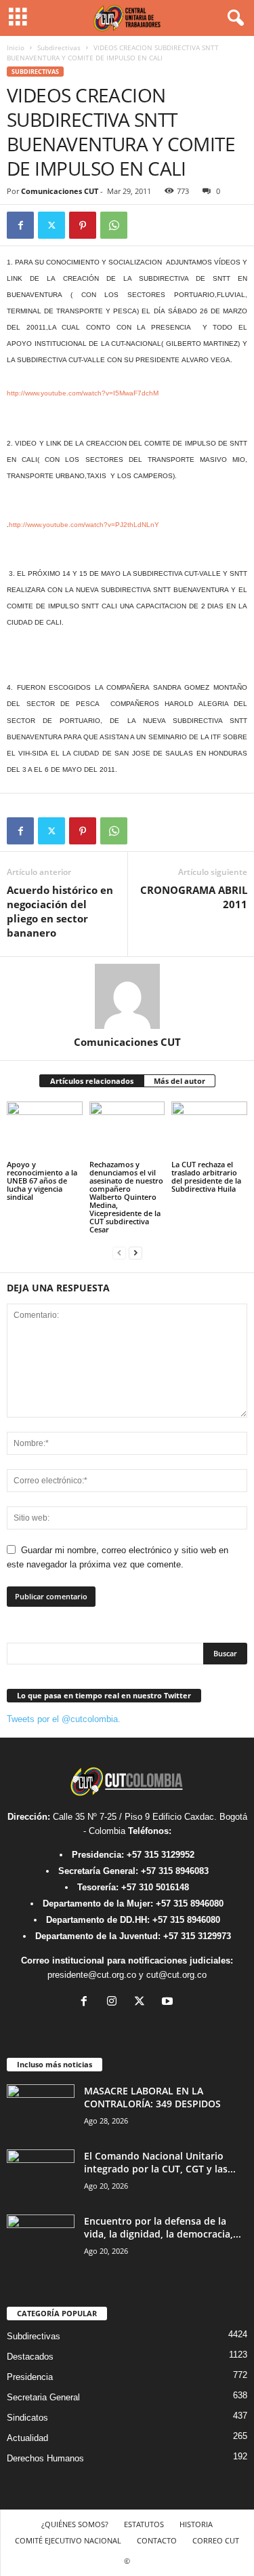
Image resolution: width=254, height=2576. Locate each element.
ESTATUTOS (144, 2524)
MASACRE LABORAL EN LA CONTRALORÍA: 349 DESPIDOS (152, 2097)
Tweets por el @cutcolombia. (64, 1719)
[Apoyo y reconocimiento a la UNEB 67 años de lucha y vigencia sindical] (45, 1130)
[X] (51, 225)
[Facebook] (20, 225)
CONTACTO (157, 2540)
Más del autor (179, 1081)
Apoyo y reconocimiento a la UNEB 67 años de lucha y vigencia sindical (42, 1180)
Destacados (30, 2357)
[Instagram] (115, 2003)
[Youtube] (169, 2003)
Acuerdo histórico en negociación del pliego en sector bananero (60, 911)
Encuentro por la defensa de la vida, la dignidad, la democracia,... (163, 2227)
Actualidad (27, 2438)
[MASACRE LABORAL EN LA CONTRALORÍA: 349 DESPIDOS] (41, 2110)
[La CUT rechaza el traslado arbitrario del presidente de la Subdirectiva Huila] (209, 1130)
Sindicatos (27, 2418)
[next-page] (135, 1252)
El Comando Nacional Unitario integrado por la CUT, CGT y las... (160, 2162)
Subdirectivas (59, 47)
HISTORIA (196, 2524)
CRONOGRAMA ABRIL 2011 (194, 897)
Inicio (16, 47)
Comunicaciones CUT (60, 191)
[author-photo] (127, 996)
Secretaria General (43, 2397)
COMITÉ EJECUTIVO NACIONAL (68, 2540)
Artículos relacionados (92, 1081)
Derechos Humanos (45, 2458)
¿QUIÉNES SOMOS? (75, 2524)
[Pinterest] (83, 225)
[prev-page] (119, 1252)
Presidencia (30, 2377)
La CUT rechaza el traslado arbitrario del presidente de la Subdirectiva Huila (206, 1176)
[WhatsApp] (114, 225)
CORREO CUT (216, 2540)
